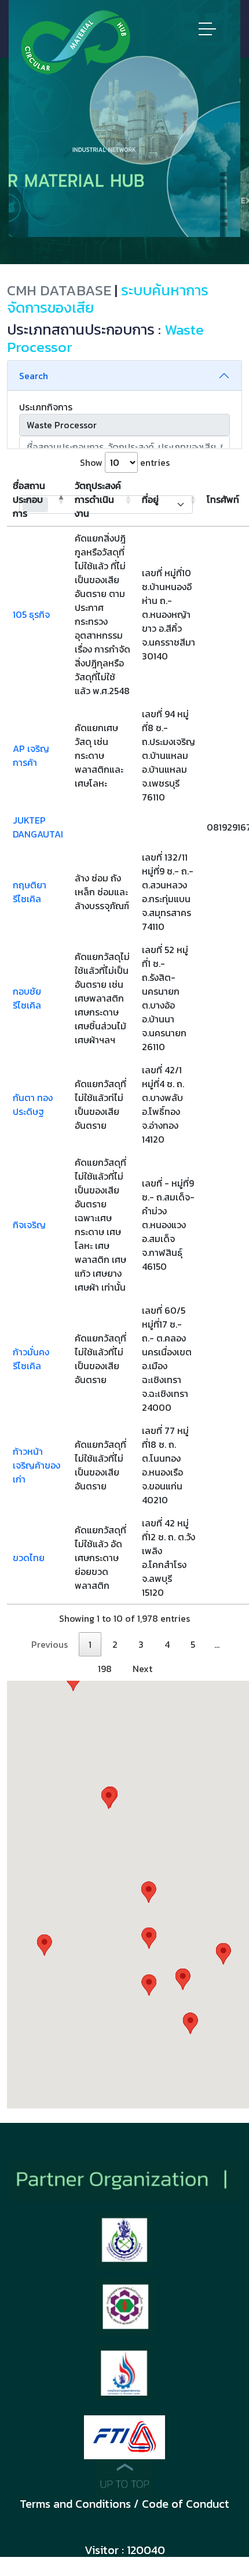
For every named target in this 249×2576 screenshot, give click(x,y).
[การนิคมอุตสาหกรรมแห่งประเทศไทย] (124, 2371)
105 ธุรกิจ (31, 614)
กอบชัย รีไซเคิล (27, 998)
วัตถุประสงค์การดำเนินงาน (98, 499)
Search (34, 376)
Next (142, 1669)
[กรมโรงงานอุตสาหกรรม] (125, 2306)
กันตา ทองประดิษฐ (33, 1104)
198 (105, 1669)
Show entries (125, 462)
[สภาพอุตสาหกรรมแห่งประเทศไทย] (124, 2436)
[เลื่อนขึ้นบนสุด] (124, 2477)
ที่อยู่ (150, 499)
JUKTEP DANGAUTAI (38, 827)
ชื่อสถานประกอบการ (29, 499)
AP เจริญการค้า (31, 755)
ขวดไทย (29, 1558)
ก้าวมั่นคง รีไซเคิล (31, 1359)
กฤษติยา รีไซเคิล (30, 892)
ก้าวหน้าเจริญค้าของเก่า (36, 1465)
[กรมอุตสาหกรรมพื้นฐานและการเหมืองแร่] (124, 2240)
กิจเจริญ (29, 1225)
